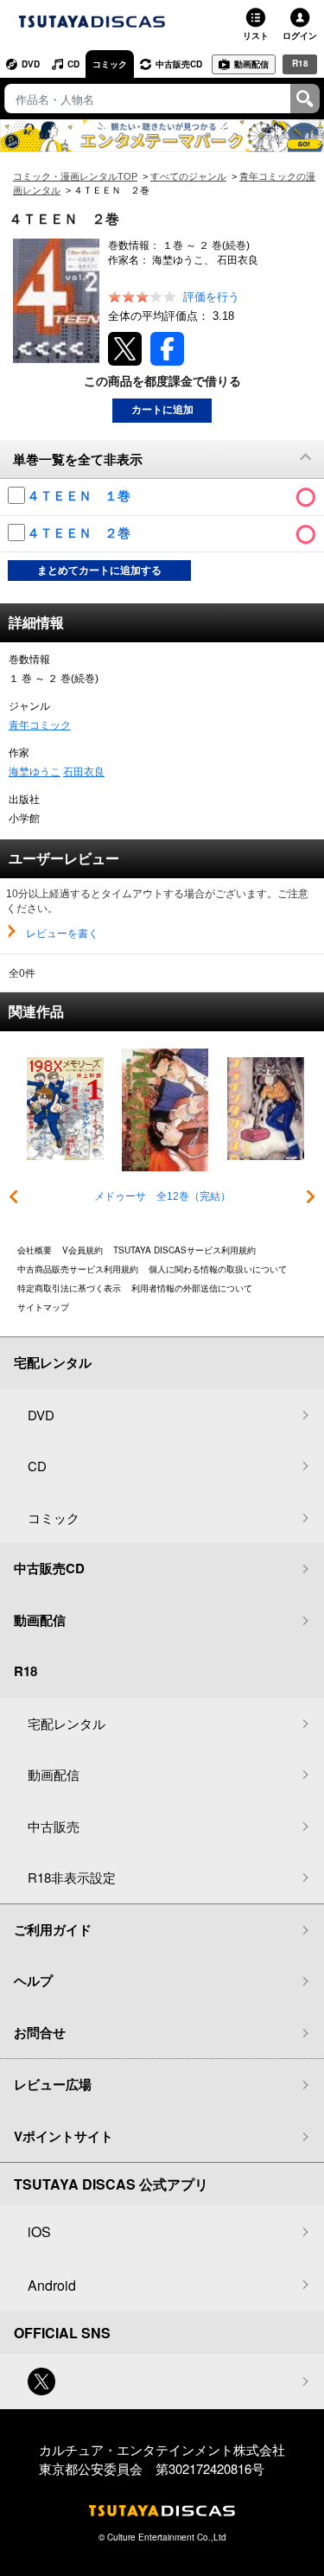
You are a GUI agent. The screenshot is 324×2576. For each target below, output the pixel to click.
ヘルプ (33, 1980)
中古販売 (54, 1826)
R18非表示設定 (72, 1877)
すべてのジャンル (188, 176)
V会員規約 (83, 1250)
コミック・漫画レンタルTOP (75, 176)
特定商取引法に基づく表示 (69, 1288)
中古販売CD (179, 64)
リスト (256, 35)
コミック (110, 64)
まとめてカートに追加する (99, 571)
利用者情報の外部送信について (192, 1288)
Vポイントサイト (64, 2136)
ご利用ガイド (53, 1929)
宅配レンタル (67, 1723)
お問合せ (40, 2032)
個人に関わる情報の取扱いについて (218, 1269)
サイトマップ (43, 1307)
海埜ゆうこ (35, 772)
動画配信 (251, 64)
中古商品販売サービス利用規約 (78, 1269)
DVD (31, 64)
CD (73, 64)
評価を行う (211, 297)
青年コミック (40, 725)
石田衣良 (84, 772)
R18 (300, 63)
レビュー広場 (53, 2084)
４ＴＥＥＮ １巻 (80, 496)
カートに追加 (162, 410)
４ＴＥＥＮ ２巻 (80, 533)
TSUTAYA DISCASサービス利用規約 (184, 1250)
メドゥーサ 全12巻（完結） (162, 1196)
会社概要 (35, 1250)
